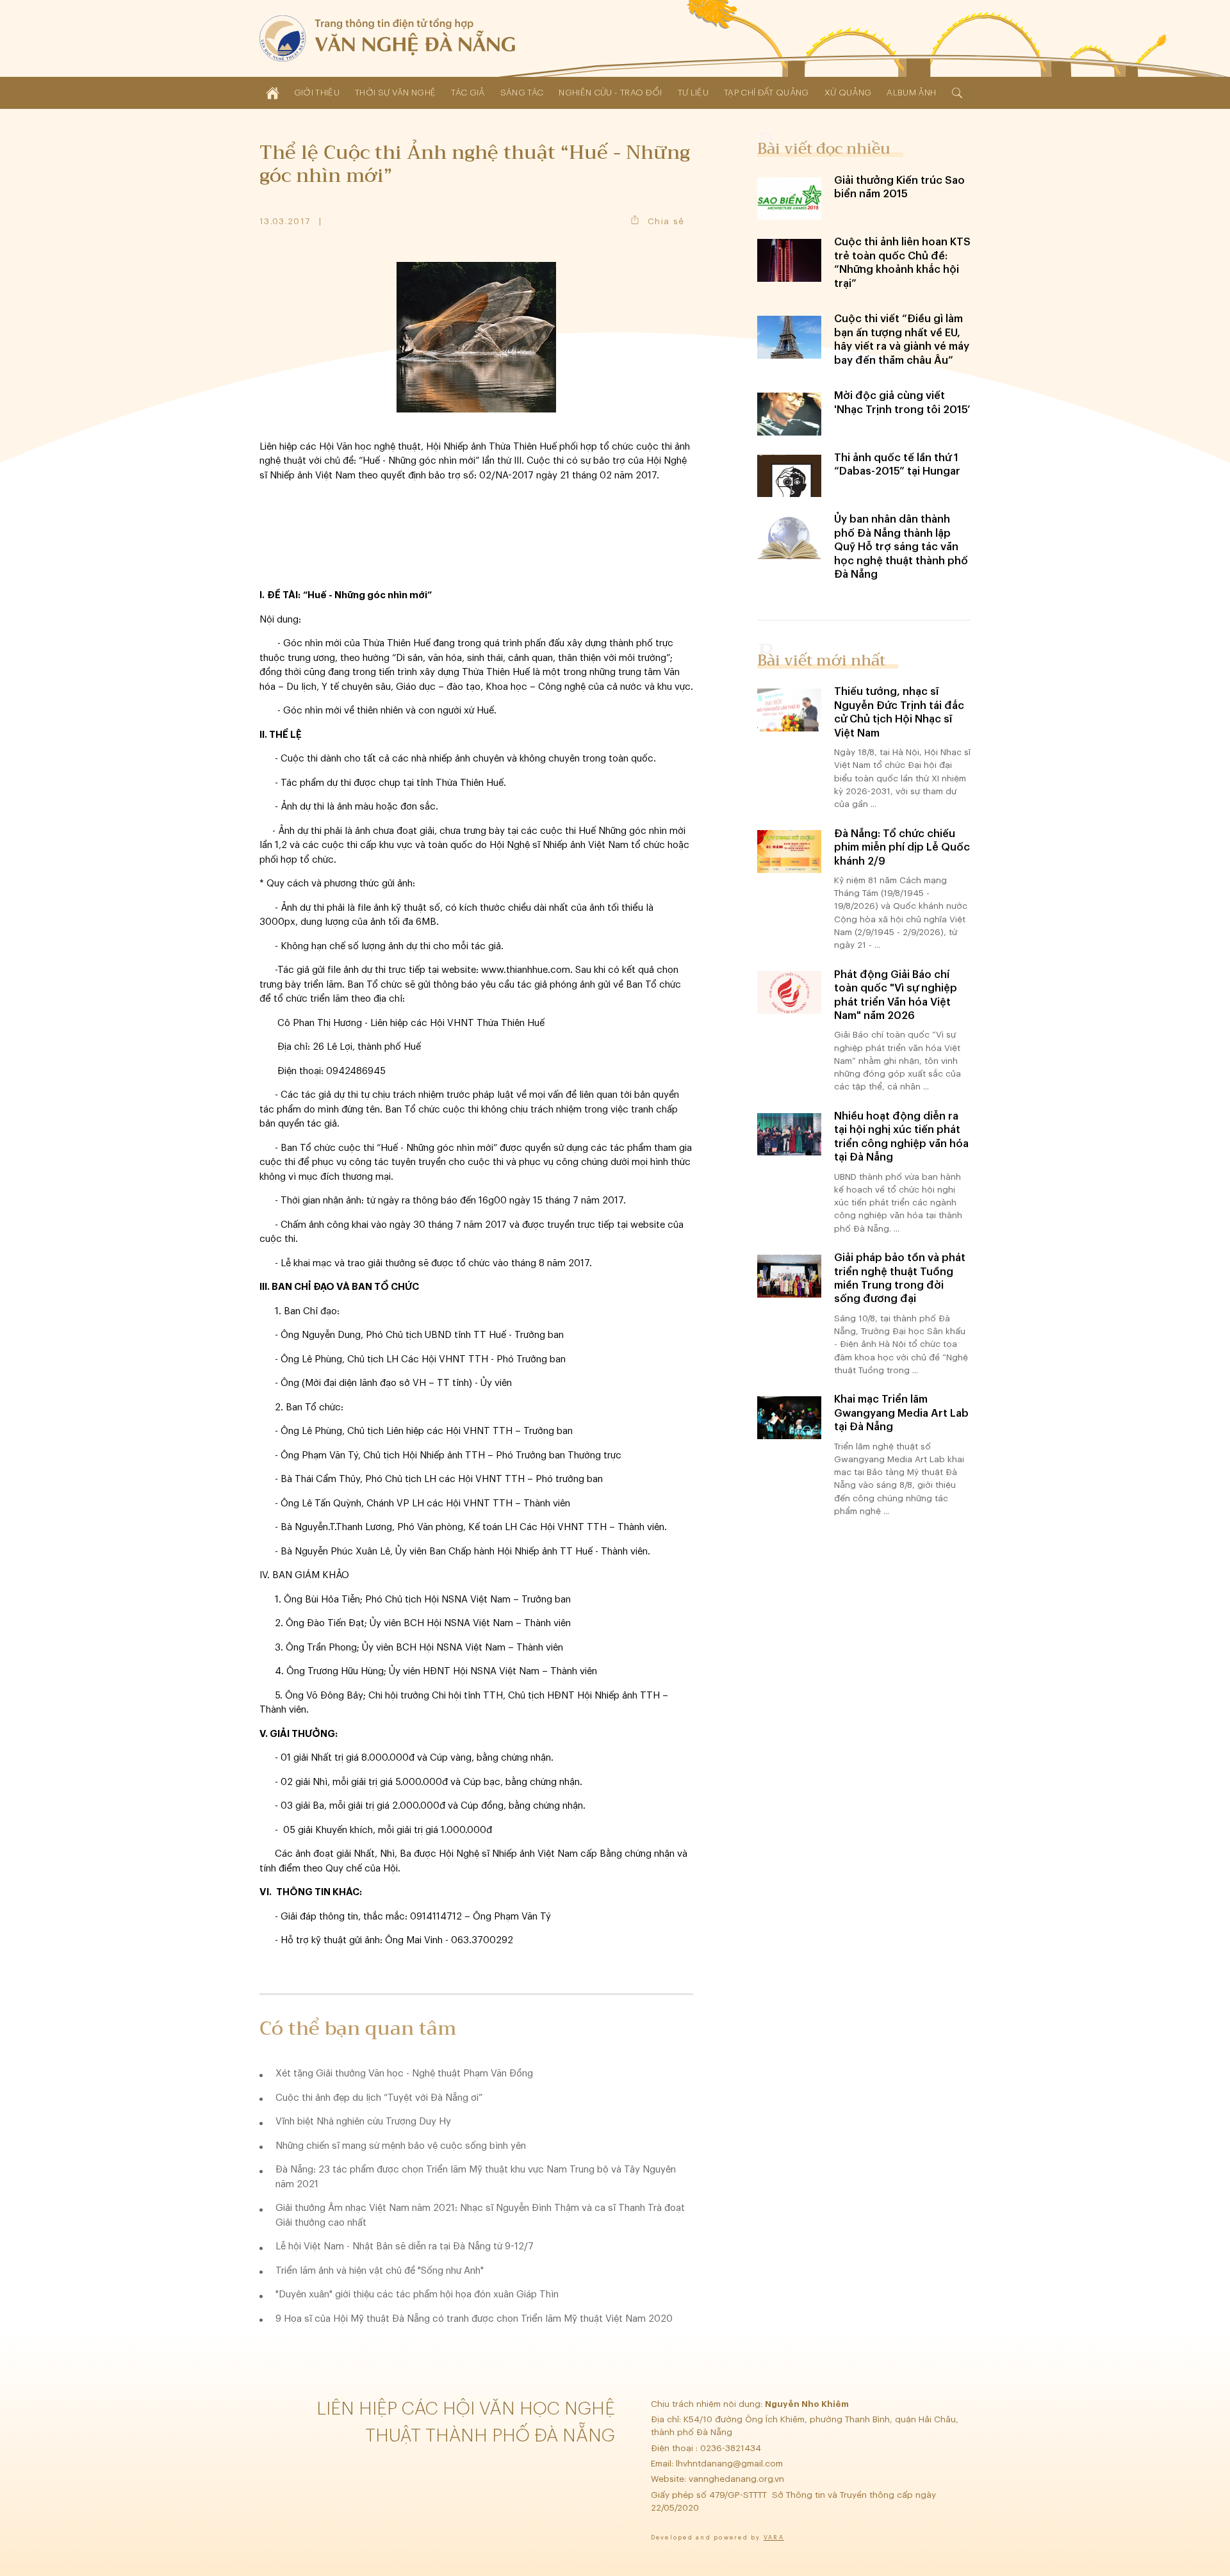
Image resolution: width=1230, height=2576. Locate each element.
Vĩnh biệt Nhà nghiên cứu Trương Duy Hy (363, 2122)
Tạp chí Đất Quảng (767, 93)
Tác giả (468, 93)
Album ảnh (911, 93)
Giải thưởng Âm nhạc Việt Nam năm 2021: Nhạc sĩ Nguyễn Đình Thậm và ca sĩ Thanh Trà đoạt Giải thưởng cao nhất (480, 2215)
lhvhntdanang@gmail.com (731, 2464)
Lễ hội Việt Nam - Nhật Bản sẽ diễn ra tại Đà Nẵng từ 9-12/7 (405, 2246)
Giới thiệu (317, 93)
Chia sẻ (666, 221)
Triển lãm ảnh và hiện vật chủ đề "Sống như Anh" (380, 2271)
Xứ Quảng (848, 93)
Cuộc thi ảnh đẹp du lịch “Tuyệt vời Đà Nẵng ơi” (379, 2098)
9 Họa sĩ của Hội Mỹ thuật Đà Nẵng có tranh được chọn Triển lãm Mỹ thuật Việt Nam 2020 (474, 2319)
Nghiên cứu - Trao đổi (610, 93)
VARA (774, 2538)
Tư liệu (693, 93)
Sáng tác (522, 93)
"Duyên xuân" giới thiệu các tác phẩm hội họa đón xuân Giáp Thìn (417, 2295)
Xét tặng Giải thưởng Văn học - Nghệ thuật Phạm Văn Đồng (404, 2074)
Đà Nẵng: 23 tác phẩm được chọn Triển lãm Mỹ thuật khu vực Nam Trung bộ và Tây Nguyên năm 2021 (476, 2177)
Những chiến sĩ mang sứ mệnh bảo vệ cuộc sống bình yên (401, 2146)
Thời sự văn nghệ (395, 93)
